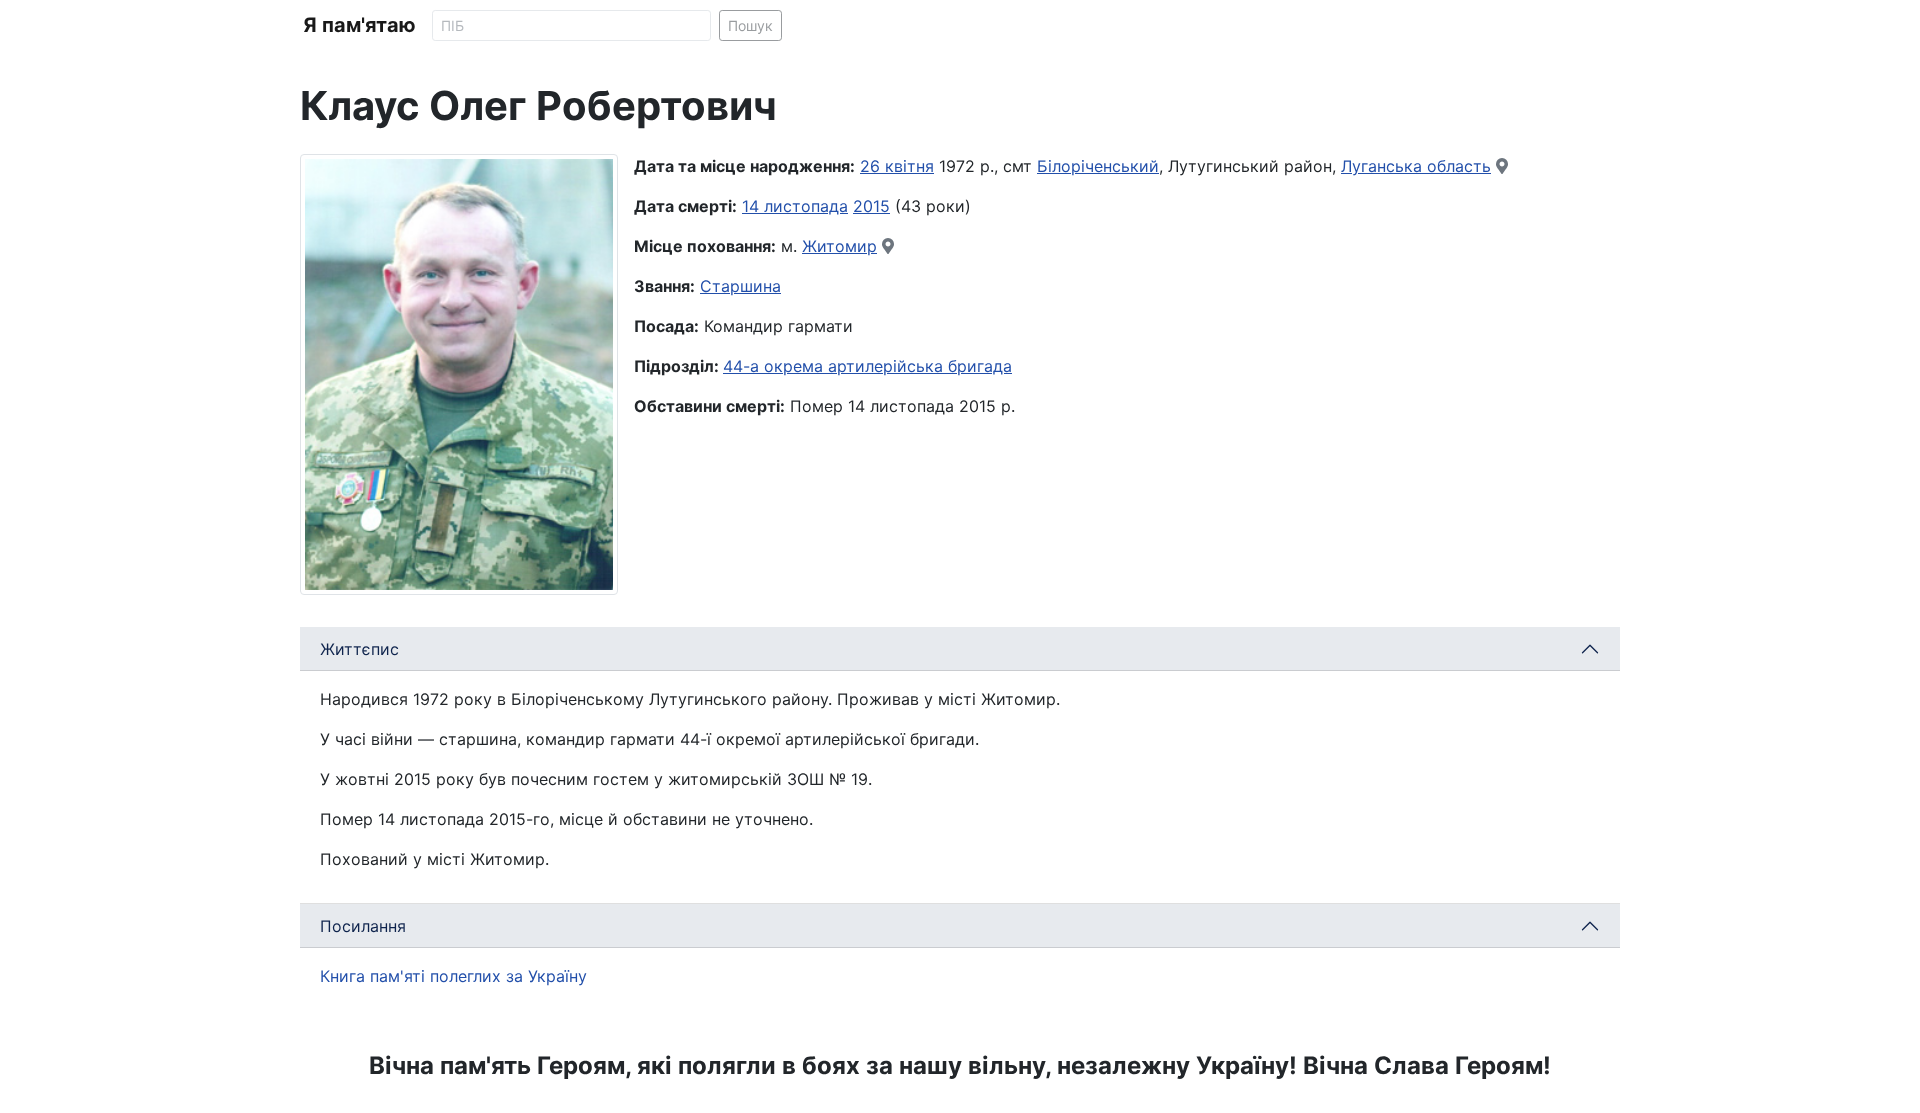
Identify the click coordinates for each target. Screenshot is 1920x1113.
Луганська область (1416, 166)
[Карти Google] (1502, 166)
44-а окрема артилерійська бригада (867, 366)
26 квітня (897, 166)
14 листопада (795, 206)
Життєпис (359, 649)
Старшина (740, 286)
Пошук (750, 25)
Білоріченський (1098, 166)
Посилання (363, 926)
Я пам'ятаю (359, 25)
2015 (871, 206)
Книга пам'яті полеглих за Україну (453, 976)
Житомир (839, 246)
